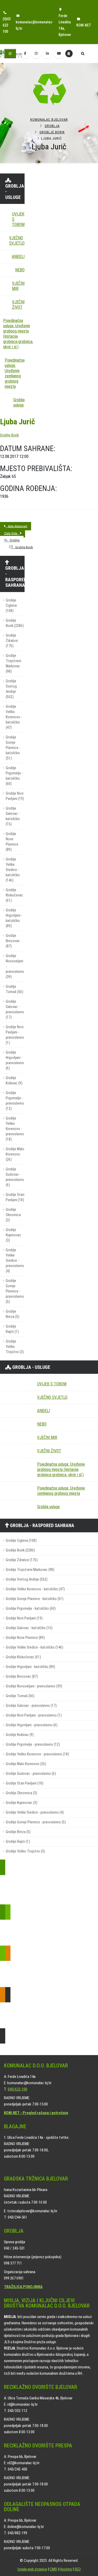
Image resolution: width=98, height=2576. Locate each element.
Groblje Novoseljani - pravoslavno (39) (15, 966)
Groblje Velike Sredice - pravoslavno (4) (15, 1261)
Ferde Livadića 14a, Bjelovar (65, 25)
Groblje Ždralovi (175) (12, 641)
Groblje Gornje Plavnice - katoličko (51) (13, 748)
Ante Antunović (16, 526)
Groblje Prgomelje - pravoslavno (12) (15, 1101)
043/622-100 (18, 2089)
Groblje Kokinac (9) (14, 1081)
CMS (53, 2569)
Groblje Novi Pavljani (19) (15, 796)
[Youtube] (59, 54)
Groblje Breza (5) (13, 1314)
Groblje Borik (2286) (15, 623)
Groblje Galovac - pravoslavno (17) (15, 1009)
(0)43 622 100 (7, 25)
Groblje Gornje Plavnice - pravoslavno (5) (15, 1291)
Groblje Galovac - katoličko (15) (13, 816)
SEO (78, 2569)
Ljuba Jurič (18, 422)
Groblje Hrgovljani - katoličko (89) (14, 918)
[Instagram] (36, 54)
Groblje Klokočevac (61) (14, 895)
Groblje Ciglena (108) (11, 606)
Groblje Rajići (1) (12, 1329)
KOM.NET (84, 25)
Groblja (52, 126)
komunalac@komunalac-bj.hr (34, 25)
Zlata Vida (12, 533)
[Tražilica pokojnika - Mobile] (69, 54)
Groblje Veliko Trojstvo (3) (15, 1347)
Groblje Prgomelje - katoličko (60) (14, 776)
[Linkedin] (48, 54)
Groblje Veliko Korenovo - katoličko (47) (14, 717)
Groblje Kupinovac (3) (13, 1235)
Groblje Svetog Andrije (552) (11, 689)
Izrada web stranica (32, 2569)
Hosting (66, 2569)
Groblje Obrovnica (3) (13, 1215)
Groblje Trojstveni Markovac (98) (13, 664)
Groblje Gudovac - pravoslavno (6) (15, 1177)
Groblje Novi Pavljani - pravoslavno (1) (15, 1035)
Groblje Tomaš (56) (15, 989)
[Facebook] (25, 54)
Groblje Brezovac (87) (13, 941)
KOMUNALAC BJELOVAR (49, 120)
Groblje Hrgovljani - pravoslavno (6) (15, 1060)
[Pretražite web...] (83, 54)
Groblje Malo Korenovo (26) (15, 1154)
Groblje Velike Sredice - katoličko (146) (13, 870)
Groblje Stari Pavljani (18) (15, 1197)
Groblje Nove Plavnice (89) (12, 842)
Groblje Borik (52, 132)
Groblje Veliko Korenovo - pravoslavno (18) (15, 1129)
